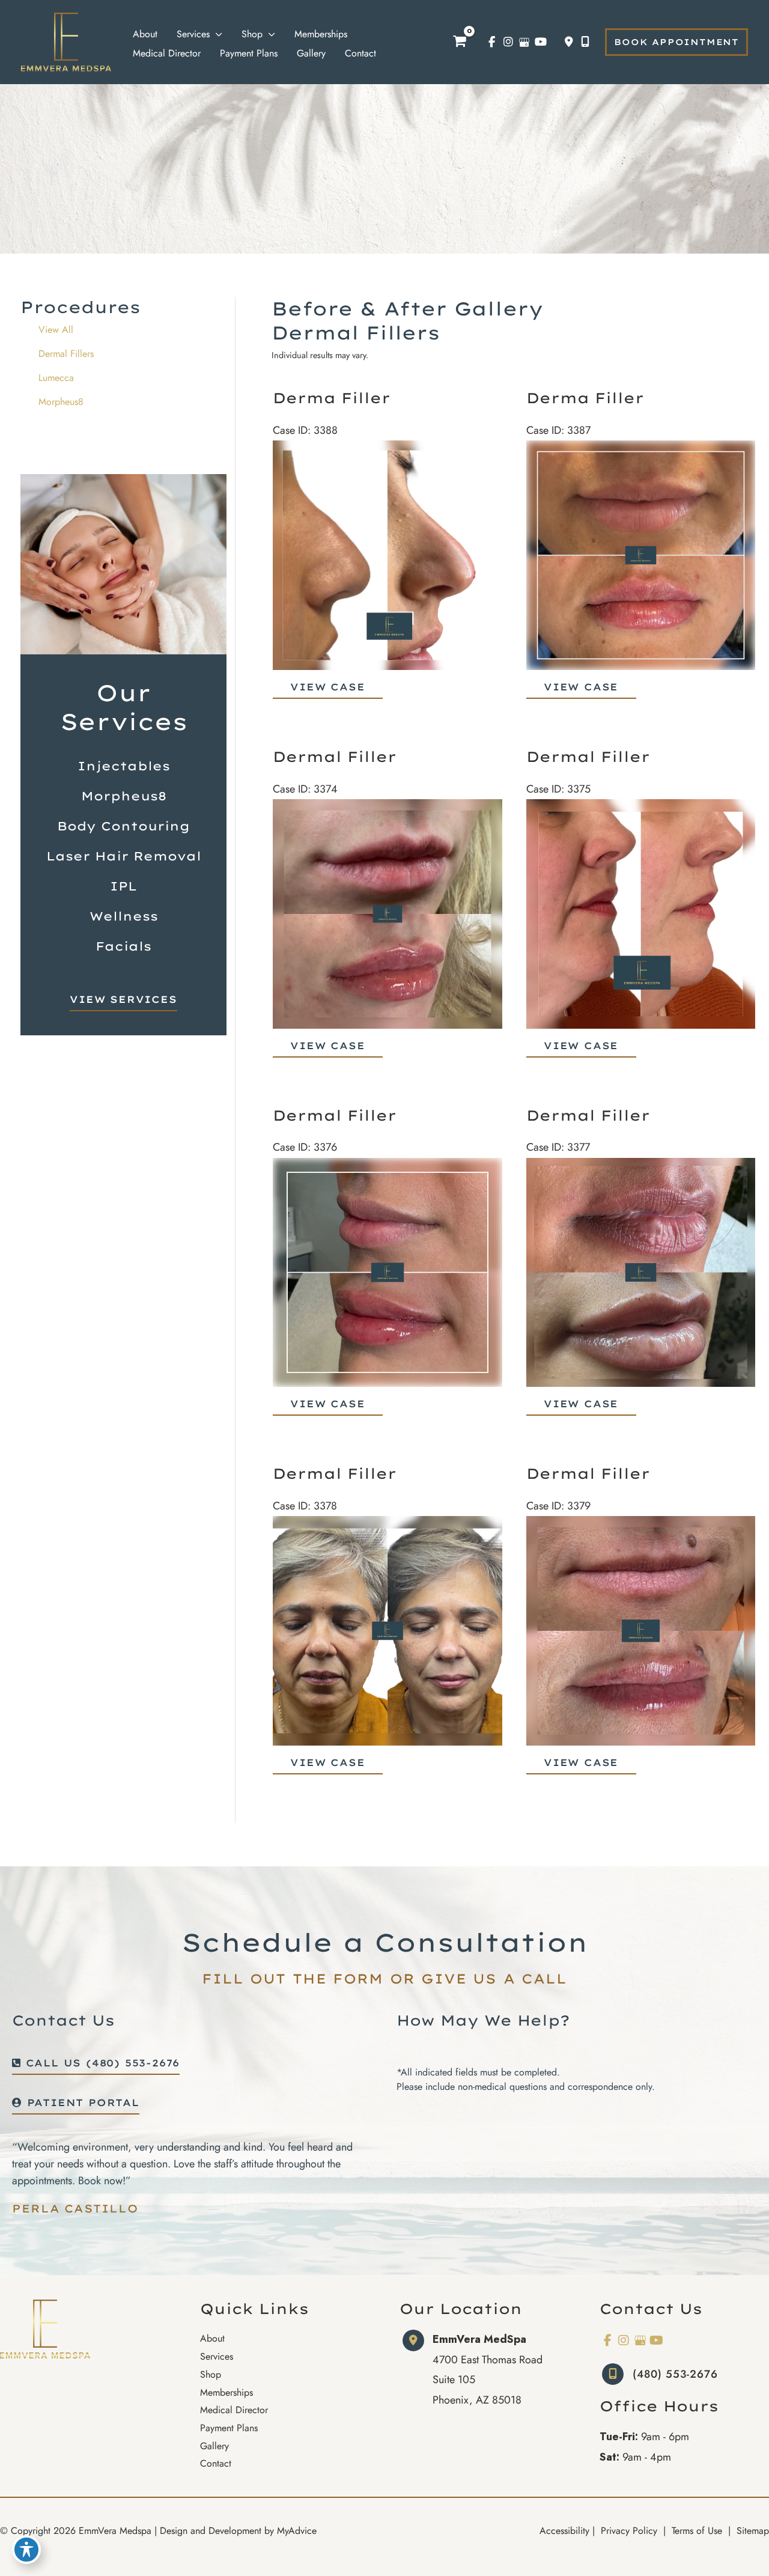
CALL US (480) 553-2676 (100, 2063)
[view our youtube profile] (540, 42)
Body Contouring (123, 826)
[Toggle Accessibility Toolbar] (26, 2550)
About (212, 2338)
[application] (216, 34)
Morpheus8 (61, 402)
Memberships (226, 2392)
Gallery (214, 2446)
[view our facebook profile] (492, 42)
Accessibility (564, 2531)
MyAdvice (297, 2531)
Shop (211, 2374)
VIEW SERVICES (123, 1000)
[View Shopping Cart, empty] (460, 42)
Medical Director (234, 2410)
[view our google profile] (524, 42)
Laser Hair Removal (124, 856)
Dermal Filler (335, 757)
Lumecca (56, 378)
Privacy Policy (629, 2531)
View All (56, 330)
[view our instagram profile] (508, 42)
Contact (216, 2463)
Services (217, 2356)
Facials (123, 946)
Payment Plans (229, 2428)
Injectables (124, 766)
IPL (123, 886)
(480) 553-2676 (675, 2374)
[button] (676, 42)
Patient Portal (81, 2103)
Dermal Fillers (66, 354)
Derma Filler (332, 398)
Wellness (124, 916)
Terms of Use (697, 2531)
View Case (327, 687)
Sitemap (751, 2531)
